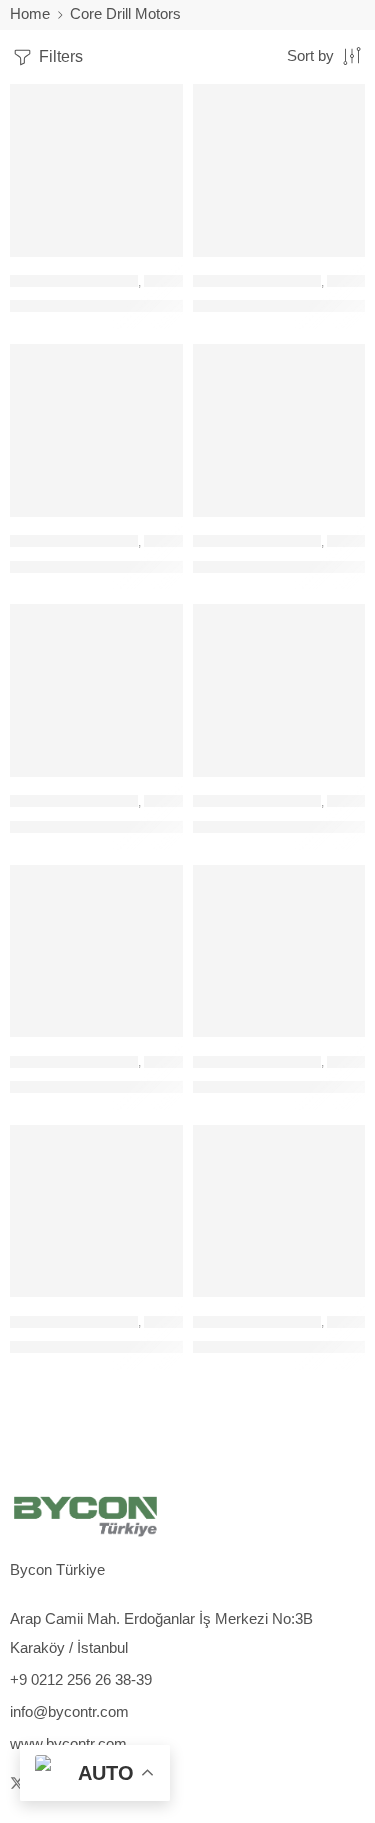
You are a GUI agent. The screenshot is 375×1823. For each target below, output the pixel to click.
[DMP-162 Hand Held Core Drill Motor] (96, 690)
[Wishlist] (163, 104)
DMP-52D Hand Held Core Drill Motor (133, 1346)
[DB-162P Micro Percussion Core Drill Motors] (96, 430)
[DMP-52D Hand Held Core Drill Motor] (96, 1211)
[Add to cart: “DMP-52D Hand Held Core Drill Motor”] (155, 1295)
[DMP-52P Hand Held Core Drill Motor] (279, 1211)
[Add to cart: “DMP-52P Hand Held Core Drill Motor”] (337, 1295)
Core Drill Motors (74, 281)
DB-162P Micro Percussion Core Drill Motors (157, 566)
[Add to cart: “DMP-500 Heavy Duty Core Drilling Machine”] (337, 1035)
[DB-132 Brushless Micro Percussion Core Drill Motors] (96, 170)
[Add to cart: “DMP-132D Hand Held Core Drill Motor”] (337, 515)
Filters (59, 56)
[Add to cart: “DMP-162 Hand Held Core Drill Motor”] (155, 775)
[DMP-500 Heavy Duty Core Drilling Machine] (279, 951)
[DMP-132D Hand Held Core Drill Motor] (279, 430)
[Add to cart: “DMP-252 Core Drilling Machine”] (155, 1035)
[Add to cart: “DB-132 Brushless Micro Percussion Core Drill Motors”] (155, 255)
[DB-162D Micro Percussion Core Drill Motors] (279, 170)
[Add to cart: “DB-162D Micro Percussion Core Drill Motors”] (337, 255)
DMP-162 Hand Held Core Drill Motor (131, 826)
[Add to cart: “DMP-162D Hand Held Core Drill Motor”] (337, 775)
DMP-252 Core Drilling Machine (113, 1086)
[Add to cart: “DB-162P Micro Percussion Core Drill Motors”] (155, 515)
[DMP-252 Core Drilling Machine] (96, 951)
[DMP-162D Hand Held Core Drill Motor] (279, 690)
